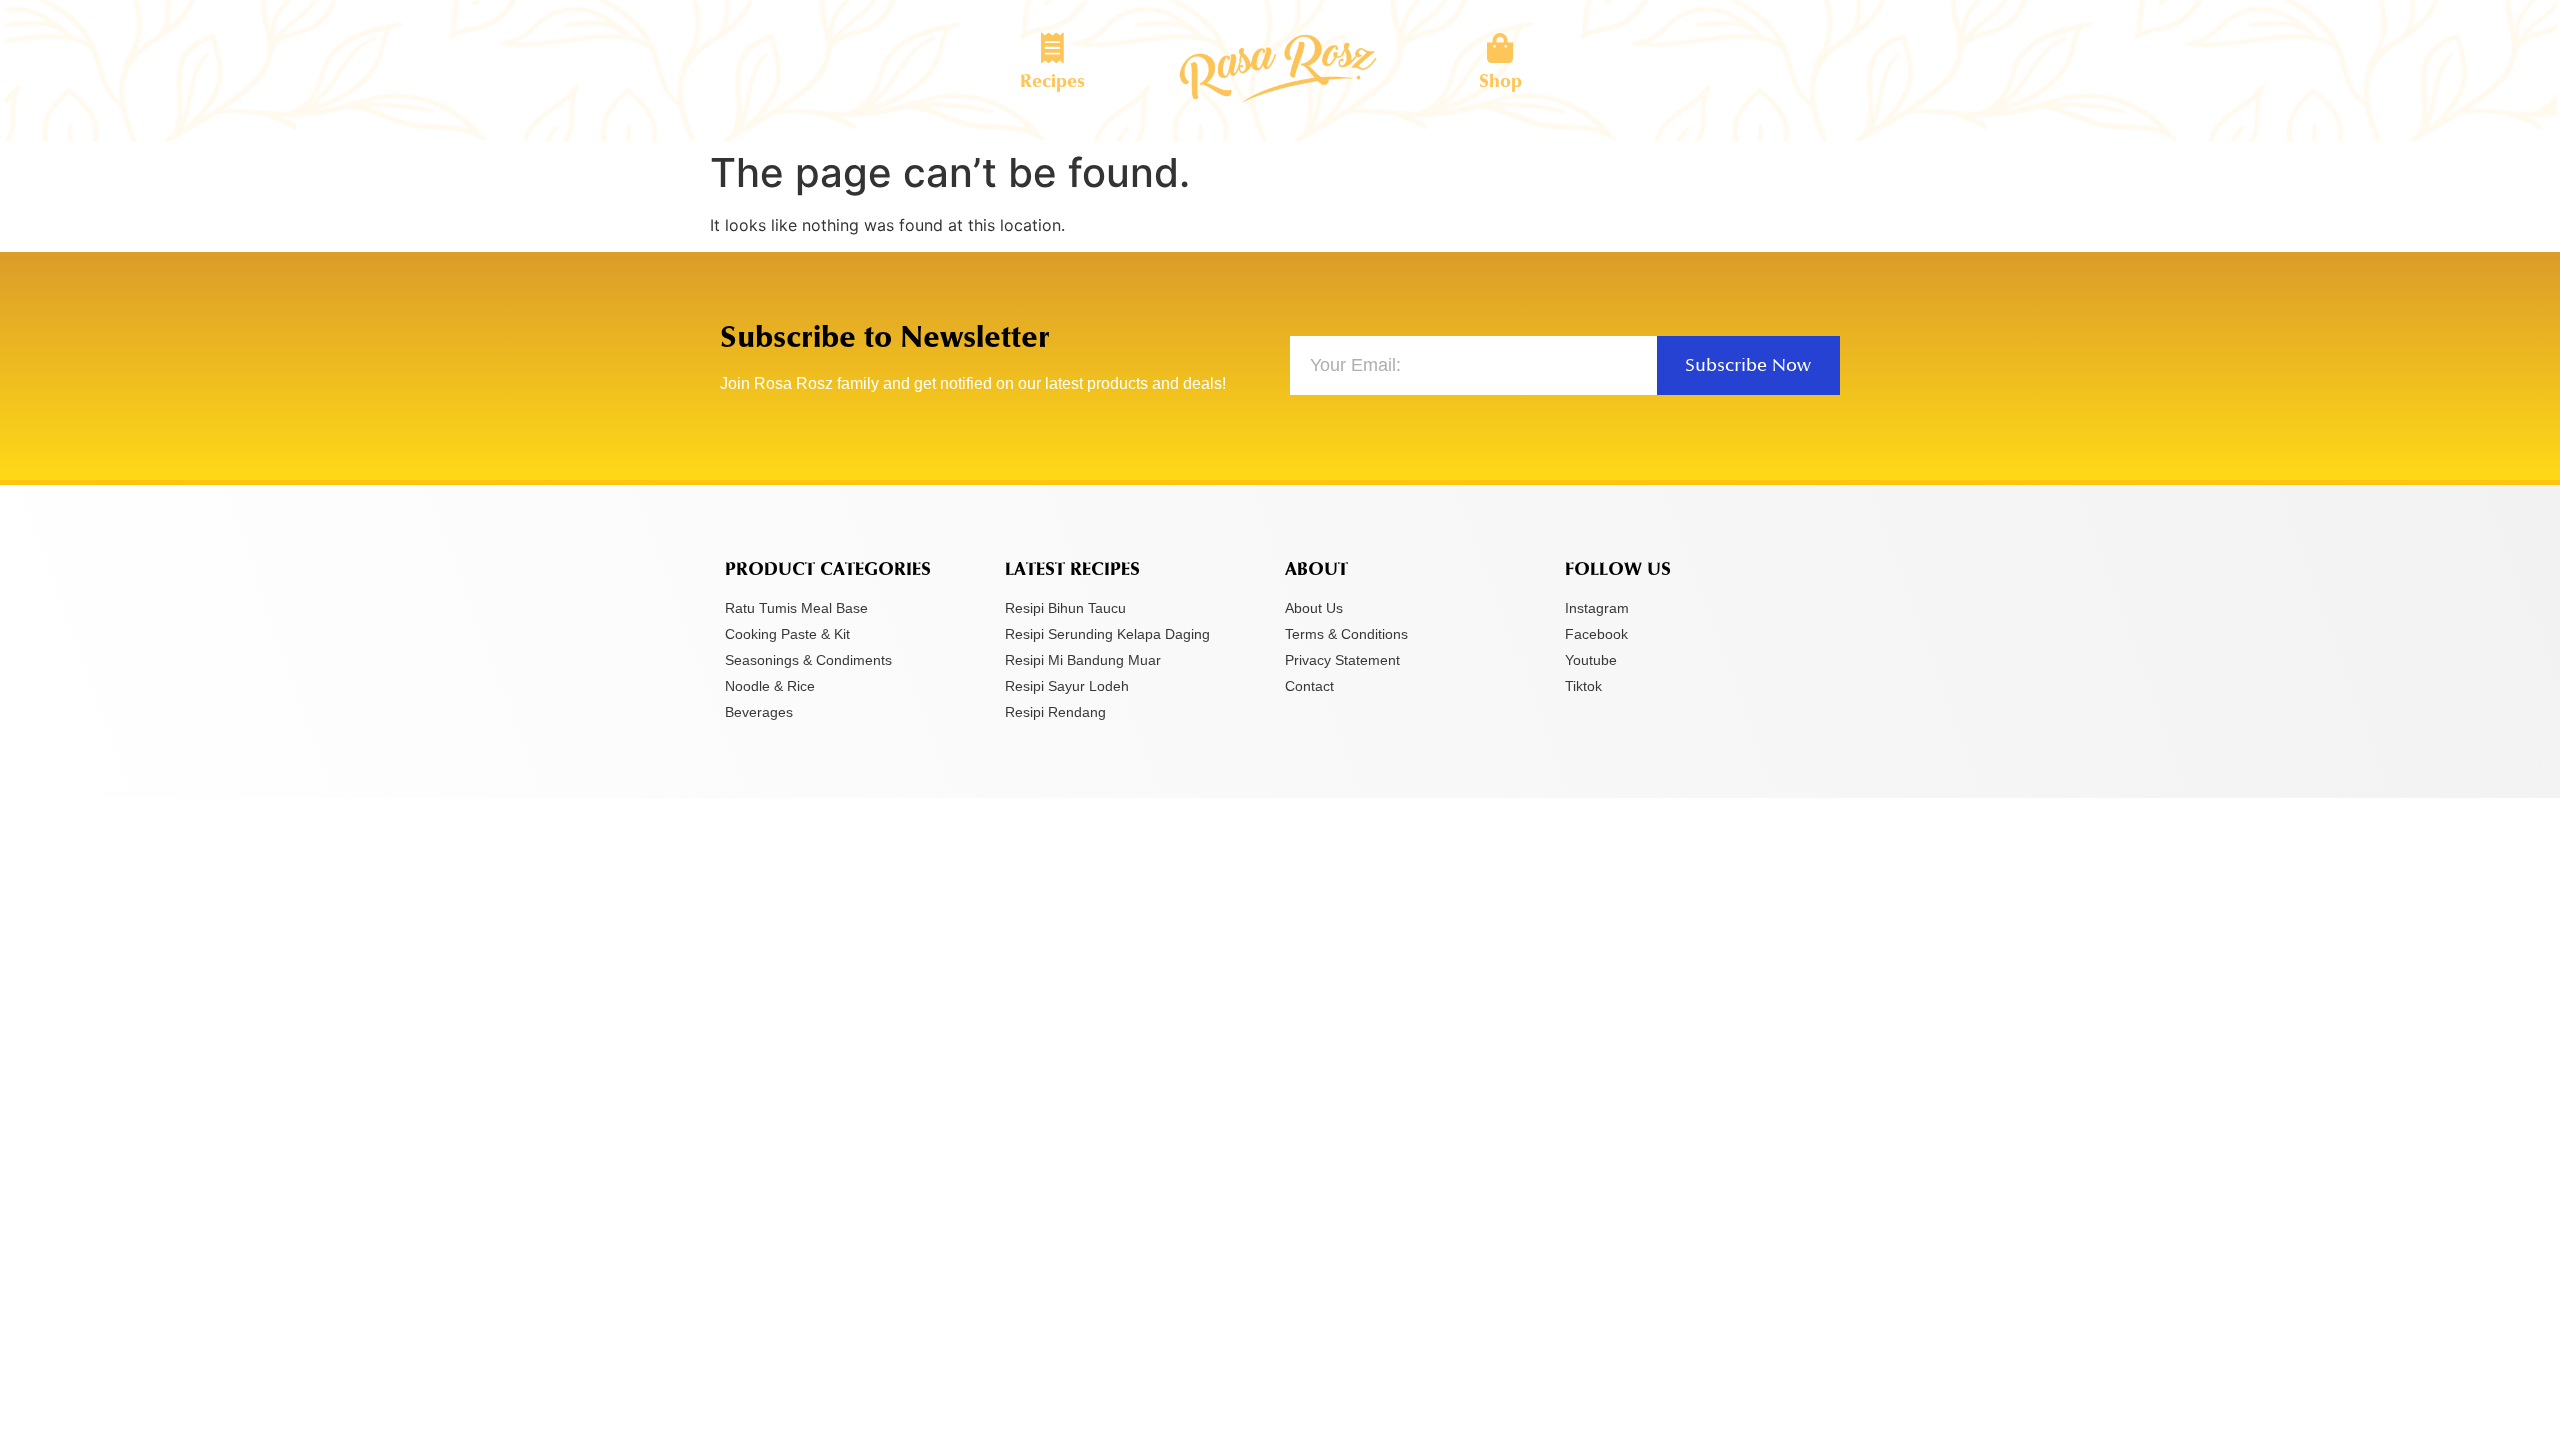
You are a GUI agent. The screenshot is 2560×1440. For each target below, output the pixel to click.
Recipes (1052, 81)
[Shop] (1500, 48)
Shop (1500, 81)
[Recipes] (1052, 48)
